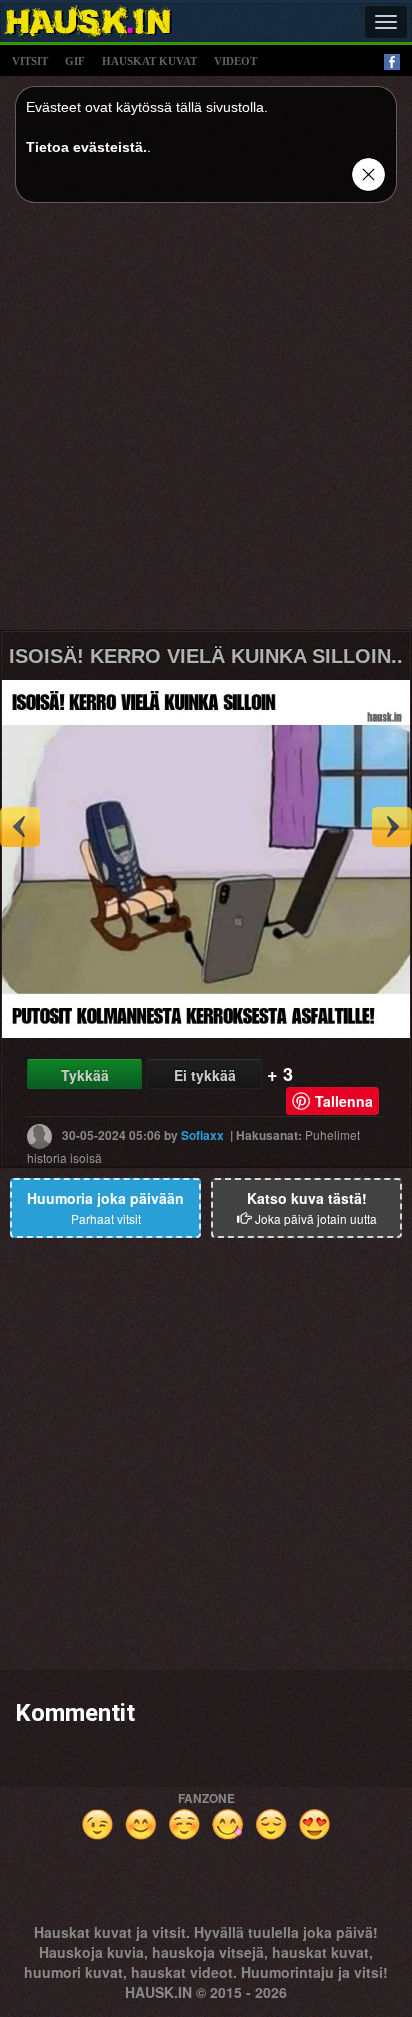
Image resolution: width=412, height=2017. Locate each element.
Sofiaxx (202, 1135)
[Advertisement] (206, 424)
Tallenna (344, 1101)
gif (75, 61)
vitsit (30, 61)
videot (235, 61)
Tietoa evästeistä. (86, 147)
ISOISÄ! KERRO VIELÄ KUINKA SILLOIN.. (206, 656)
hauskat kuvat (149, 61)
